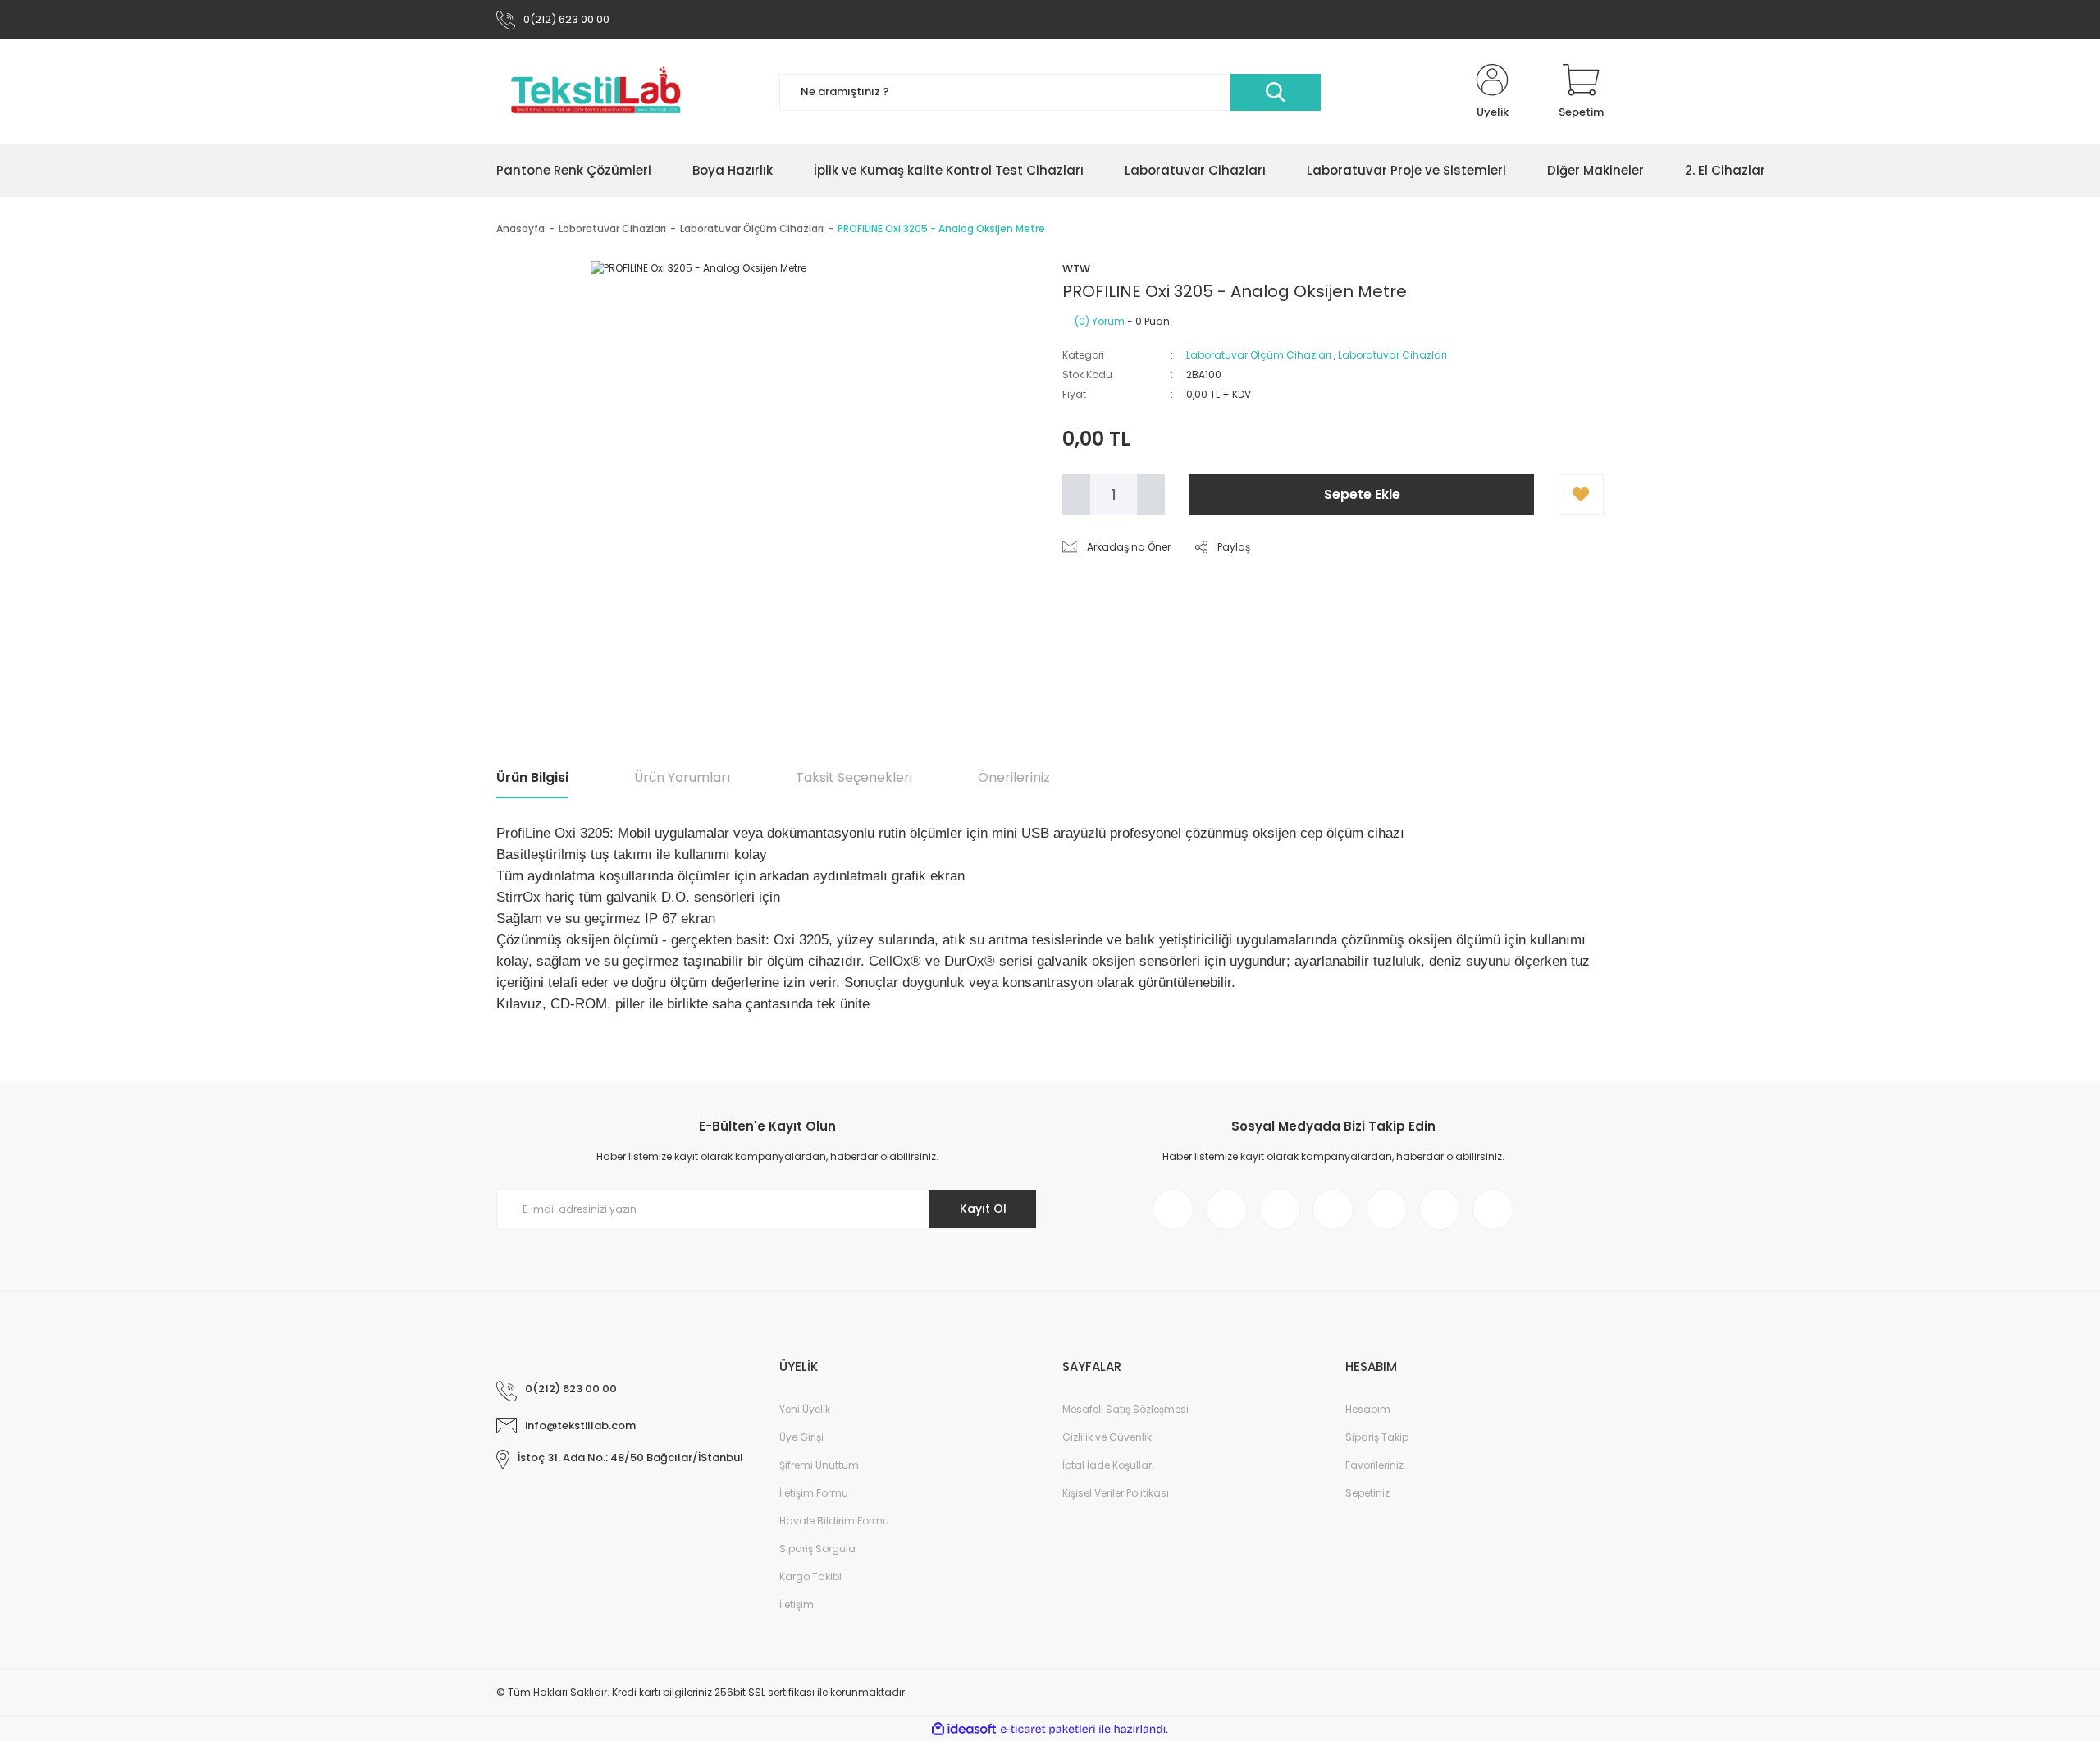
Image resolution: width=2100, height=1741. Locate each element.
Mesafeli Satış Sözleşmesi (1125, 1409)
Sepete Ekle (1362, 494)
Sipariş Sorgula (817, 1549)
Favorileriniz (1374, 1465)
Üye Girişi (801, 1437)
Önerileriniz (1014, 777)
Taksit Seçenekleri (854, 777)
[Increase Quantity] (1151, 495)
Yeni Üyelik (805, 1409)
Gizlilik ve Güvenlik (1107, 1437)
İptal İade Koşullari (1108, 1465)
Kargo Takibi (810, 1576)
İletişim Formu (814, 1493)
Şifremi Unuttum (819, 1465)
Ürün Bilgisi (532, 777)
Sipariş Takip (1377, 1437)
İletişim (797, 1604)
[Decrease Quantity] (1076, 495)
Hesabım (1368, 1409)
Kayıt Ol (983, 1209)
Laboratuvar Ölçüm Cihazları (1259, 355)
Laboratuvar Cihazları (1392, 355)
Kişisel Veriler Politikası (1116, 1493)
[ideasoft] (964, 1729)
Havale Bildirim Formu (834, 1521)
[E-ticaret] (1048, 1730)
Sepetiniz (1367, 1493)
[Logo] (596, 92)
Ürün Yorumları (682, 777)
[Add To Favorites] (1581, 495)
